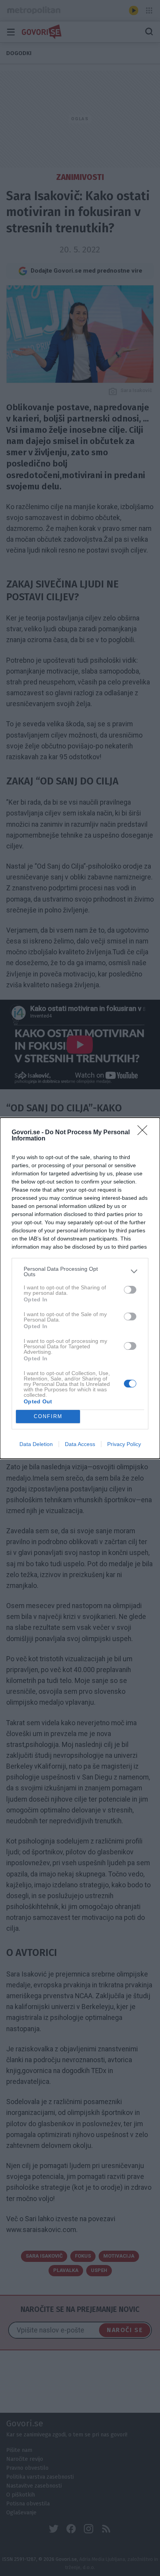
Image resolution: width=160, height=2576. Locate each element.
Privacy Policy (124, 1444)
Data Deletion (36, 1444)
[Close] (145, 1133)
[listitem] (80, 1272)
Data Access (80, 1444)
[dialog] (80, 1288)
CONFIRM (48, 1416)
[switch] (130, 1290)
